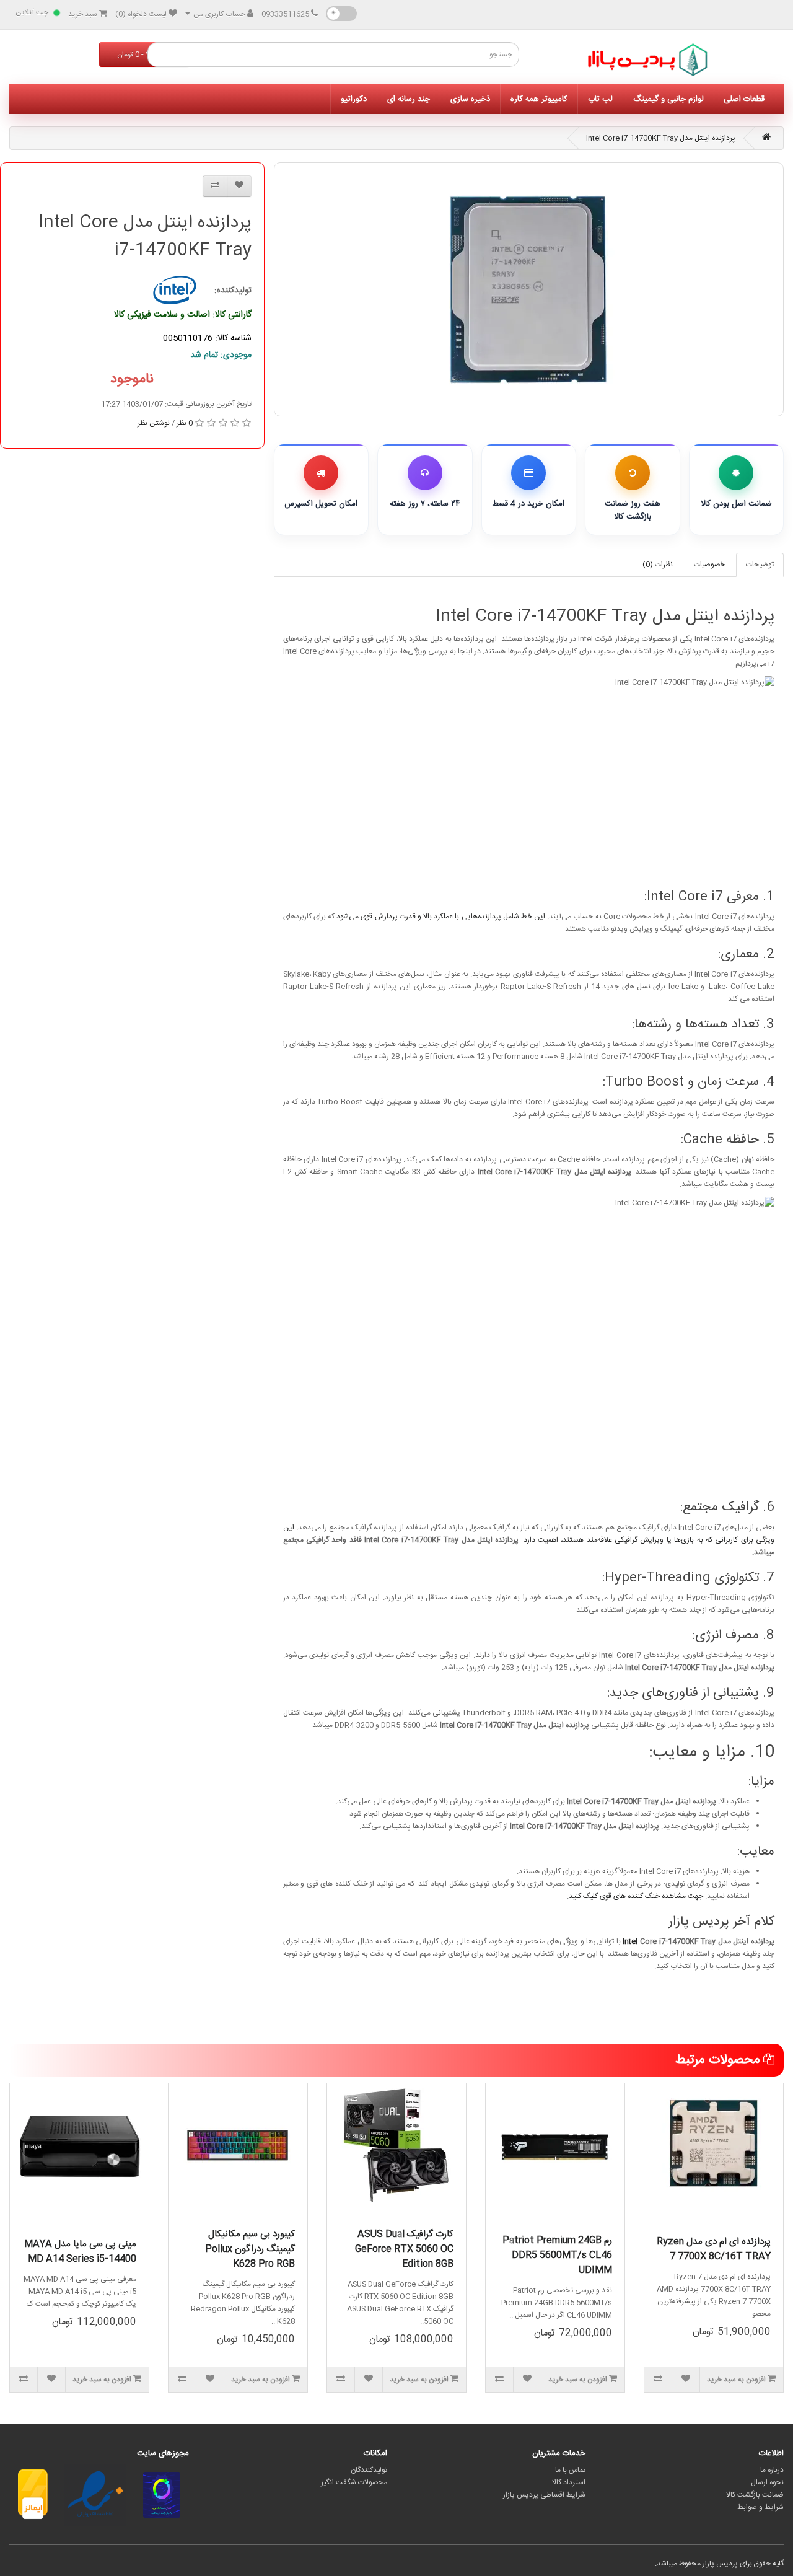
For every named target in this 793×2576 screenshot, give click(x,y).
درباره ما (772, 2470)
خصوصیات (709, 565)
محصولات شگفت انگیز (354, 2482)
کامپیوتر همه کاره (539, 99)
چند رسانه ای (409, 99)
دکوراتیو (354, 99)
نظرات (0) (658, 565)
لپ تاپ (600, 99)
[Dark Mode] (341, 14)
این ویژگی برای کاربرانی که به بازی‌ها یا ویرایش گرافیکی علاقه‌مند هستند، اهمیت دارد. (529, 1534)
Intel (630, 1941)
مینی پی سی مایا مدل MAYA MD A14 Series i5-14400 (80, 2252)
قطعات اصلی (744, 99)
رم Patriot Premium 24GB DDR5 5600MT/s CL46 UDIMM (557, 2255)
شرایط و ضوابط (760, 2507)
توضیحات (760, 565)
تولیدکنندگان (369, 2470)
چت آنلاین (32, 12)
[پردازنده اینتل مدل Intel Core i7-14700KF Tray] (529, 289)
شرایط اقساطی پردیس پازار (544, 2495)
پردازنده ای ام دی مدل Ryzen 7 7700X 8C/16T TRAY (714, 2249)
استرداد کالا (569, 2482)
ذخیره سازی (470, 99)
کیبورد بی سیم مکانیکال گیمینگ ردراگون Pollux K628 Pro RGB (250, 2249)
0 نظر (185, 423)
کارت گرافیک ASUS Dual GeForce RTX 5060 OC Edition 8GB (404, 2249)
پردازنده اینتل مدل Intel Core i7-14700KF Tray (661, 138)
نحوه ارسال (767, 2482)
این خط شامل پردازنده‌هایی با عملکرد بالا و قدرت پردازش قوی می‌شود (441, 917)
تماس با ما (570, 2470)
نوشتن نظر (154, 423)
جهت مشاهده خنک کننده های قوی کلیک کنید (636, 1896)
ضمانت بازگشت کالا (755, 2495)
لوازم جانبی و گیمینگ (668, 99)
